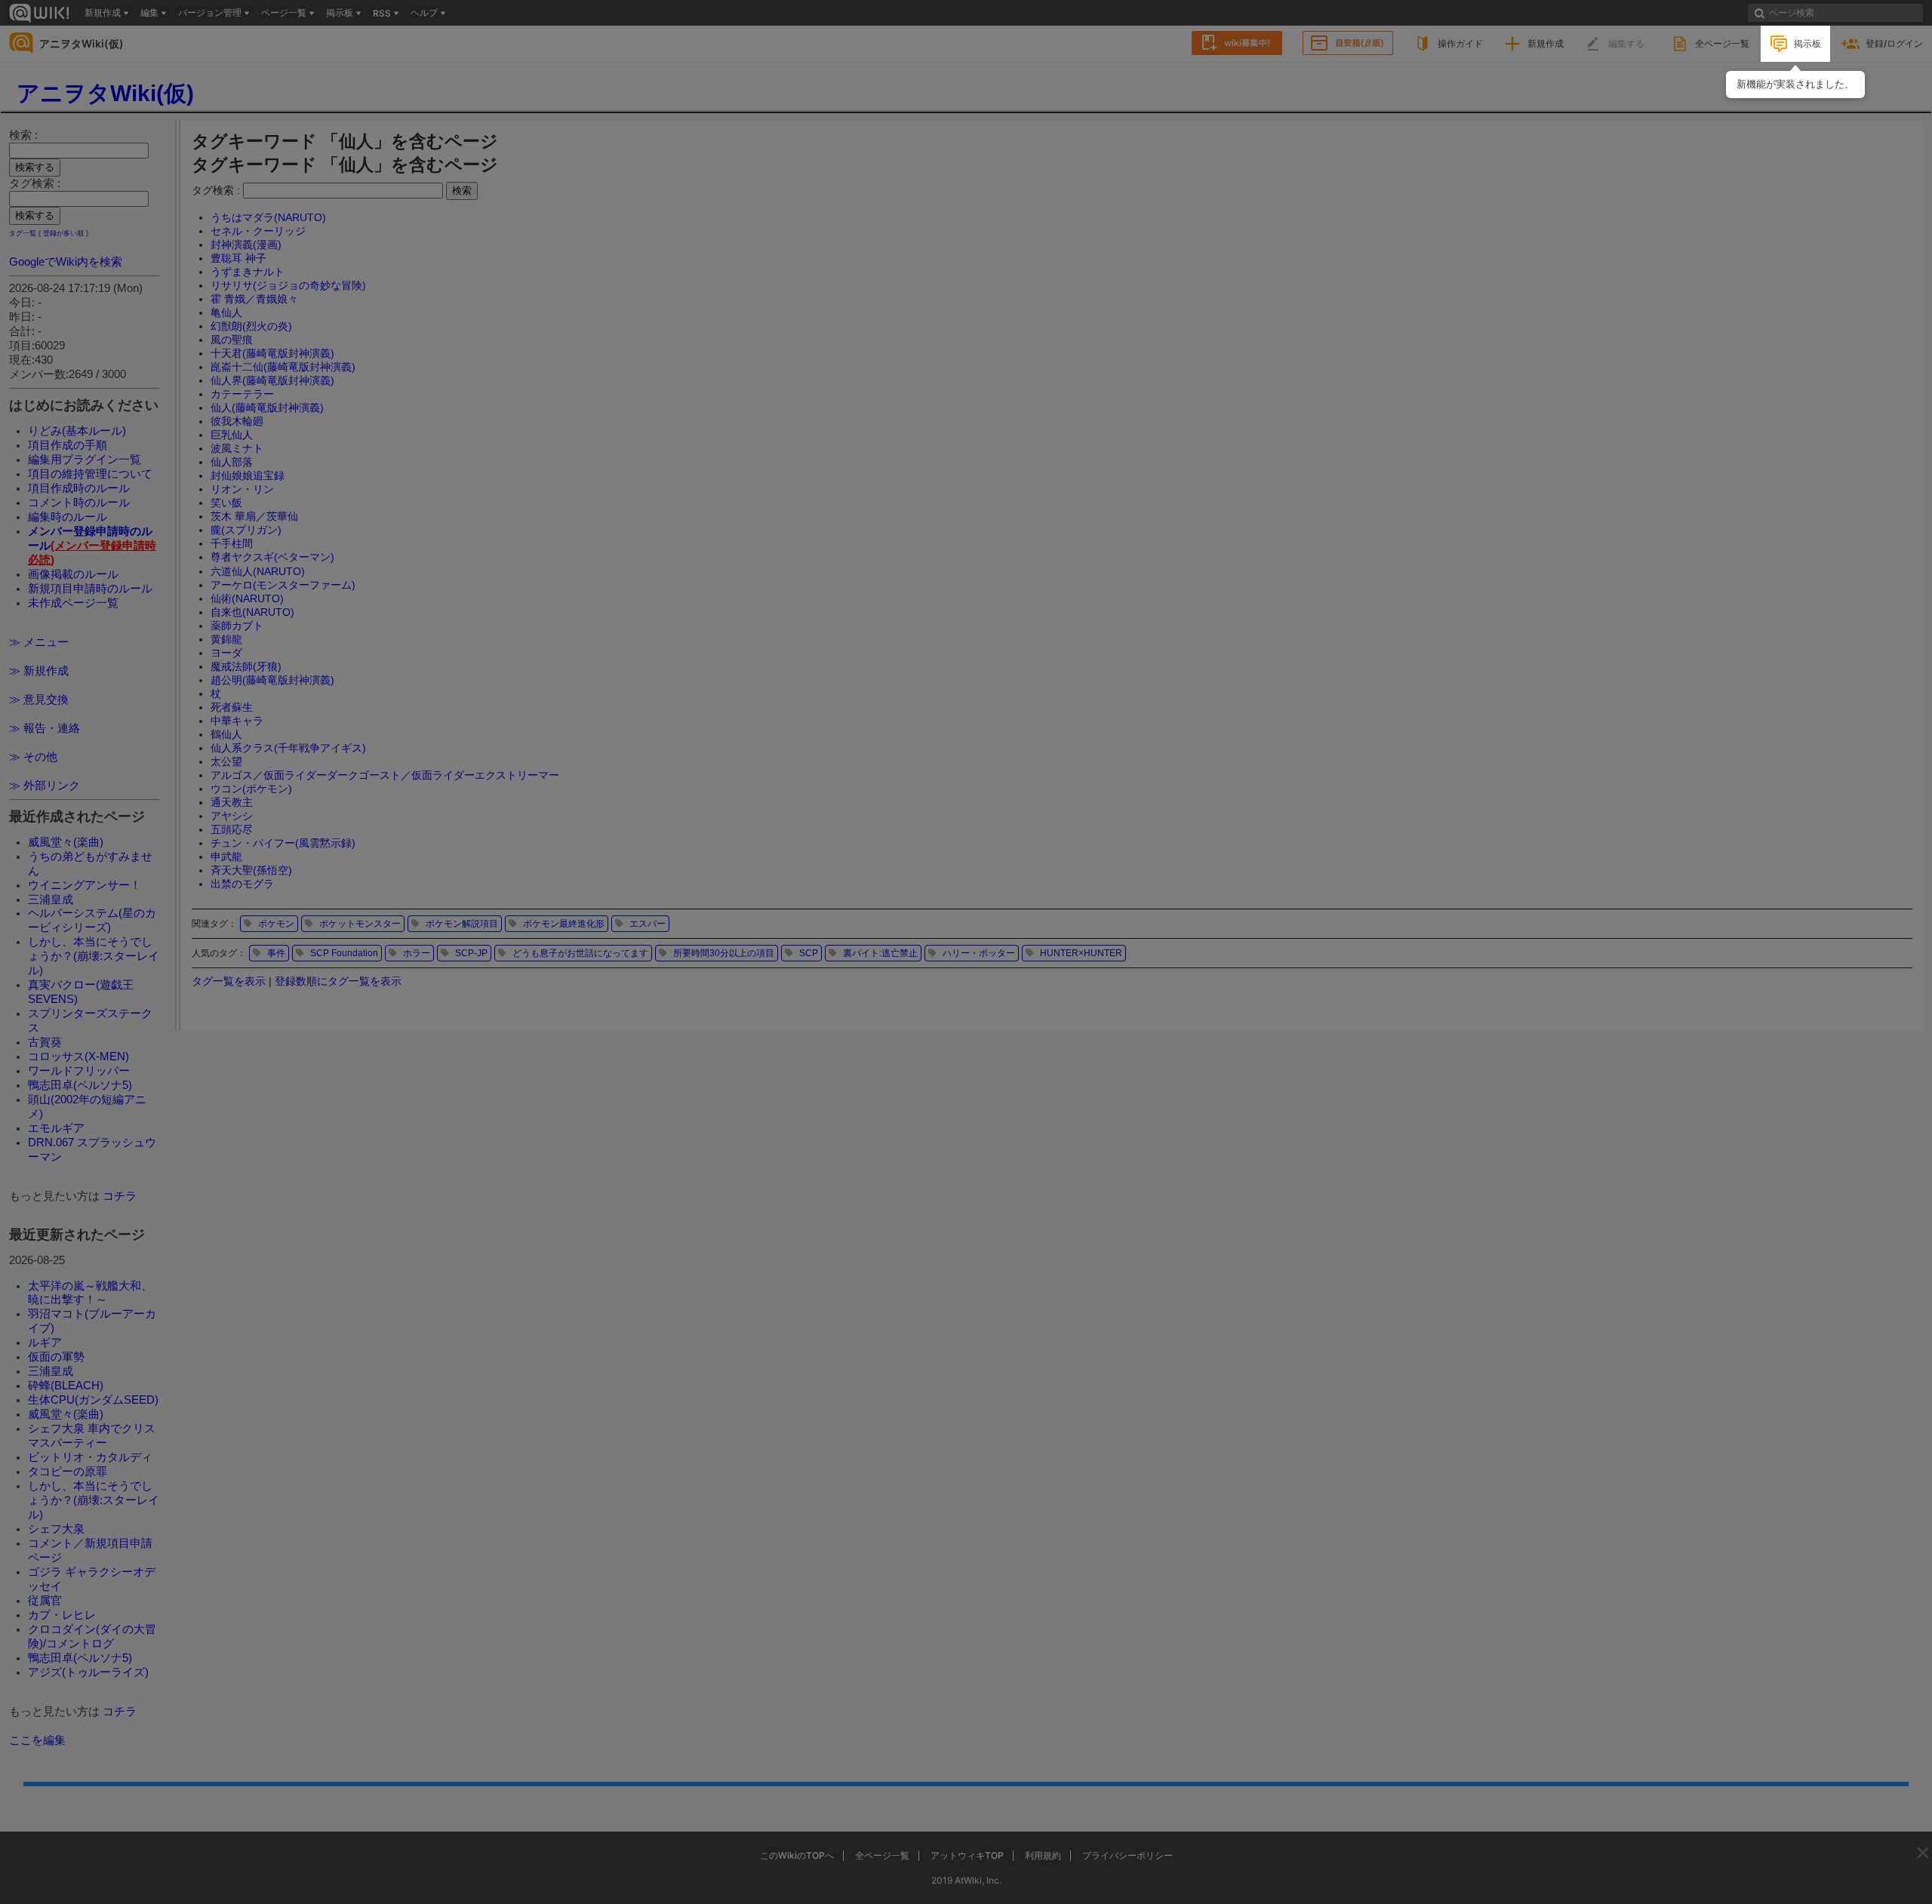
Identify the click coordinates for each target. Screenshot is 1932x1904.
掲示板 (1807, 43)
